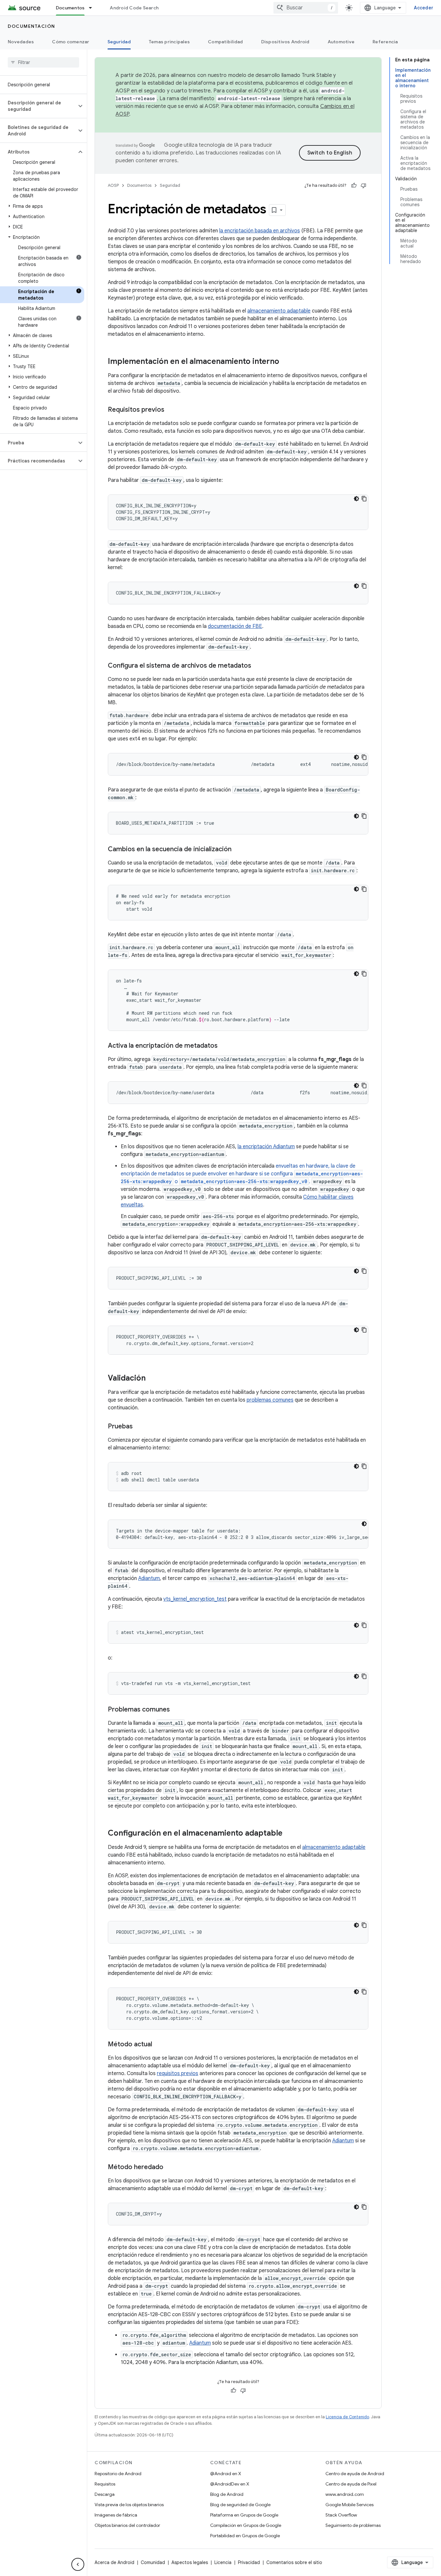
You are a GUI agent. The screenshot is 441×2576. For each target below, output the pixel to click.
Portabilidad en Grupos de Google (245, 2536)
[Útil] (354, 186)
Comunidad (153, 2562)
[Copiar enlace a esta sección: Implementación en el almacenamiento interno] (286, 362)
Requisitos (105, 2484)
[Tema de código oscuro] (356, 499)
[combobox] (306, 8)
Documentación (31, 26)
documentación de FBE (235, 626)
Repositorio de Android (118, 2474)
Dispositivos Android (285, 42)
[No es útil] (364, 186)
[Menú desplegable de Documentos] (93, 8)
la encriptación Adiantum (266, 1147)
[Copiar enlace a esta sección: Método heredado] (170, 2168)
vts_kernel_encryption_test (195, 1599)
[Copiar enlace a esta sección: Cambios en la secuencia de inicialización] (238, 850)
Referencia (385, 42)
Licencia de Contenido (347, 2417)
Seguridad (119, 42)
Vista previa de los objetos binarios (129, 2505)
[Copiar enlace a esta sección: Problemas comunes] (176, 1710)
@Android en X (226, 2474)
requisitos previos (178, 2073)
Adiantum (149, 1578)
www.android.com (345, 2494)
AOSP (113, 185)
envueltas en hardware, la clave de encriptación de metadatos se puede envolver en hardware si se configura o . (242, 1174)
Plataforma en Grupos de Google (244, 2515)
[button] (38, 106)
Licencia (223, 2562)
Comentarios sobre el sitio (294, 2562)
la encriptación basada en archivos (260, 231)
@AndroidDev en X (230, 2484)
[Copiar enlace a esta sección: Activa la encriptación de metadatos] (224, 1046)
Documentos (70, 8)
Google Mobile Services (349, 2505)
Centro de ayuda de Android (355, 2474)
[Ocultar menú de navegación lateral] (78, 2564)
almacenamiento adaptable (279, 311)
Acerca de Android (114, 2562)
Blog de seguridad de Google (240, 2505)
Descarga (105, 2494)
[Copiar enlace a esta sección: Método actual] (159, 2045)
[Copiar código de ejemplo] (364, 499)
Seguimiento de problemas (353, 2525)
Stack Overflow (341, 2515)
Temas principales (169, 42)
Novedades (21, 42)
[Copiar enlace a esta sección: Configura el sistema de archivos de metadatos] (258, 666)
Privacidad (249, 2562)
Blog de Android (227, 2494)
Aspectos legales (190, 2562)
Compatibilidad (226, 42)
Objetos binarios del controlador (127, 2525)
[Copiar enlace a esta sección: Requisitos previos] (171, 410)
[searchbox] (43, 62)
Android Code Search (134, 8)
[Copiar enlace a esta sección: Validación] (152, 1379)
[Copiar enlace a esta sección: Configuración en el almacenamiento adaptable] (289, 1834)
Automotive (341, 42)
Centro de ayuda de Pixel (351, 2484)
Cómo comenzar (71, 42)
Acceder (424, 8)
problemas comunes (270, 1400)
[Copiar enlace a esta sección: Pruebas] (139, 1427)
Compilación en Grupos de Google (246, 2525)
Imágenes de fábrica (116, 2515)
